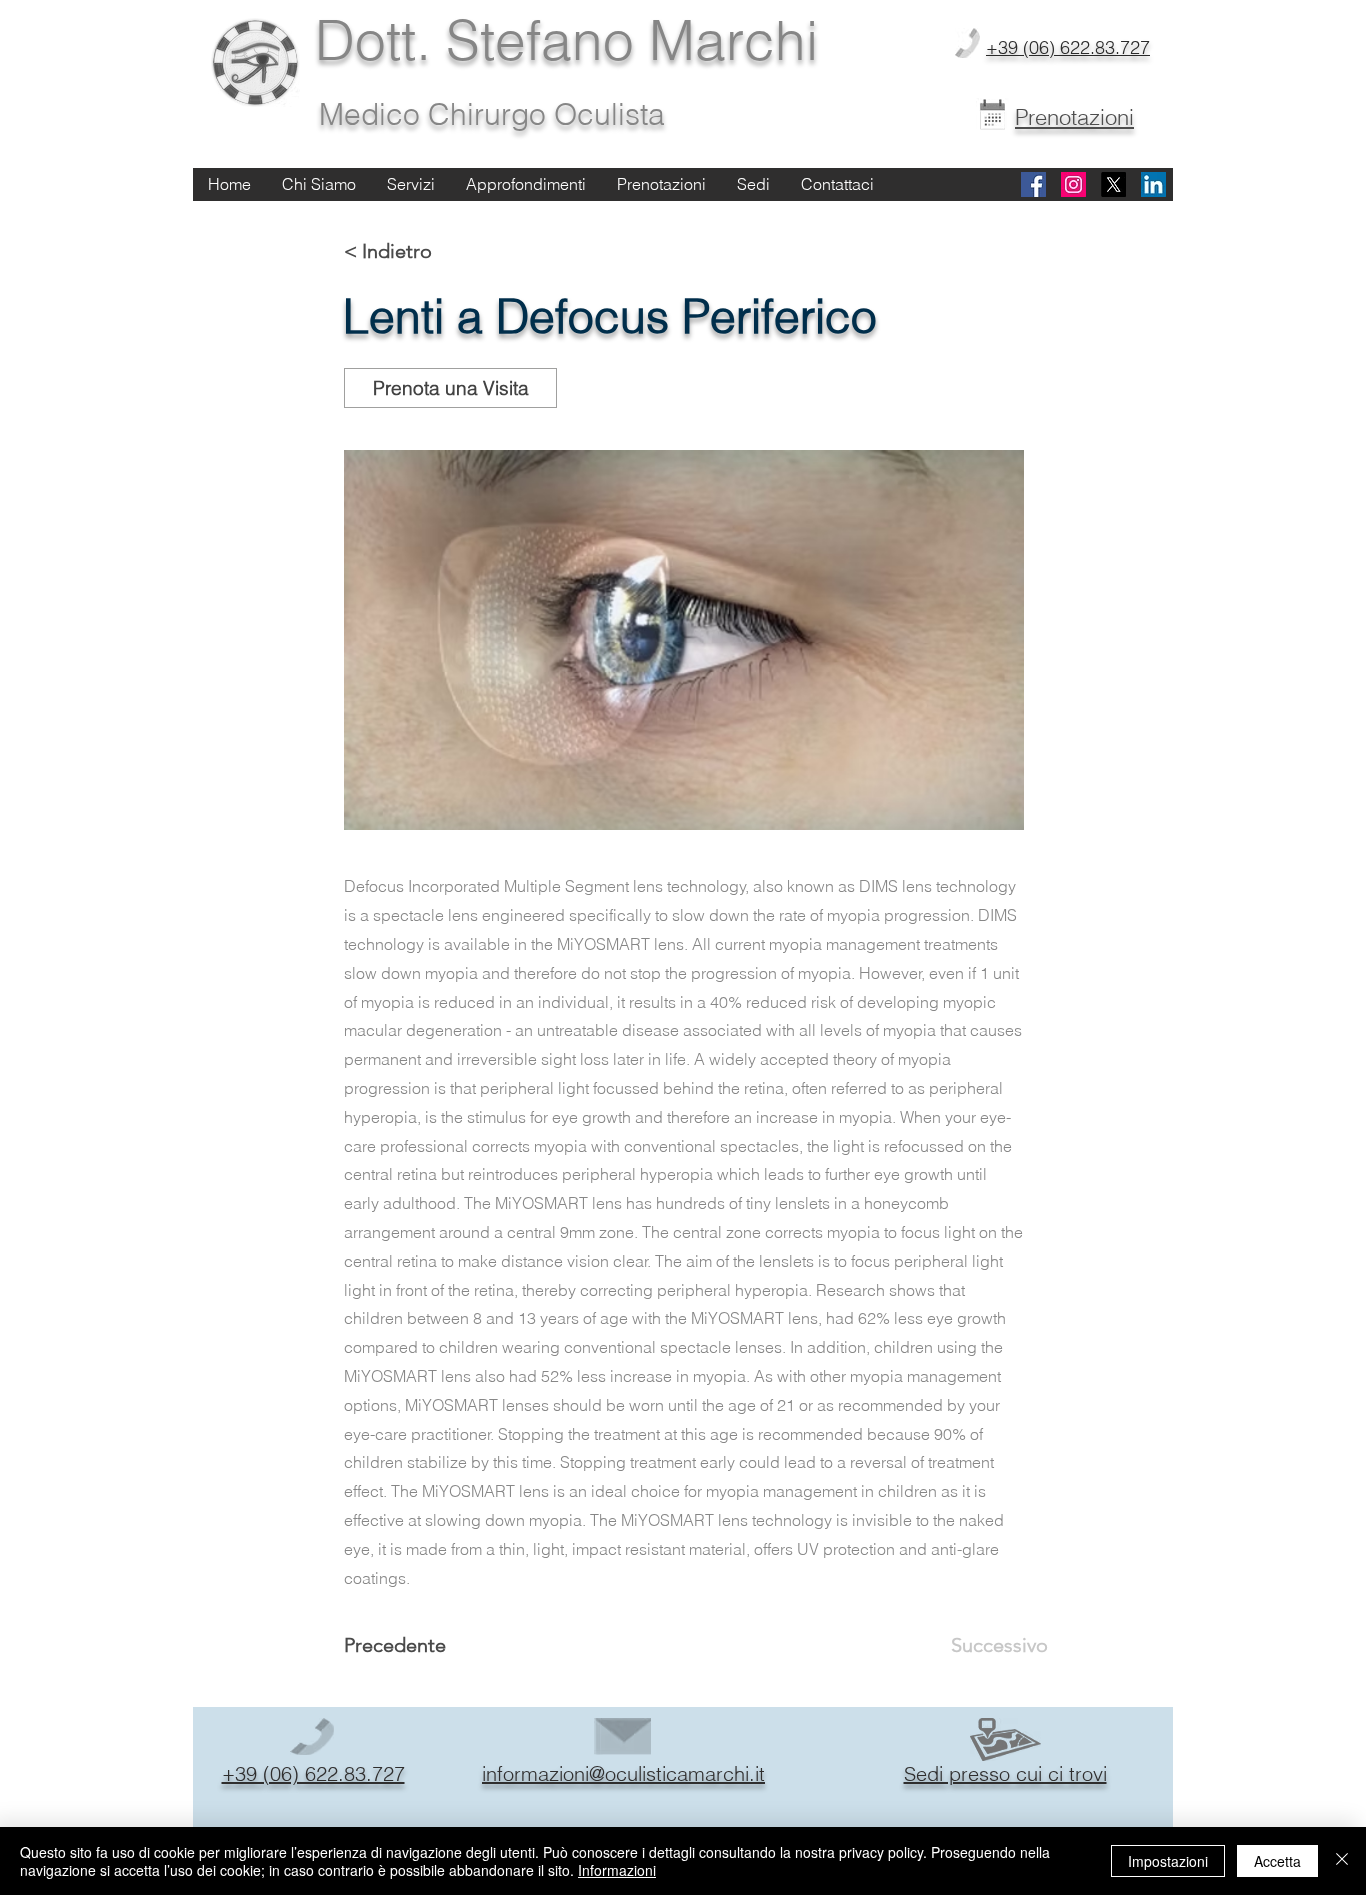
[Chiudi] (1342, 1861)
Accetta (1277, 1861)
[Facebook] (1033, 184)
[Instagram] (1073, 184)
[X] (1113, 184)
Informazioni (617, 1870)
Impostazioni (1168, 1861)
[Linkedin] (1153, 184)
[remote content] (684, 640)
